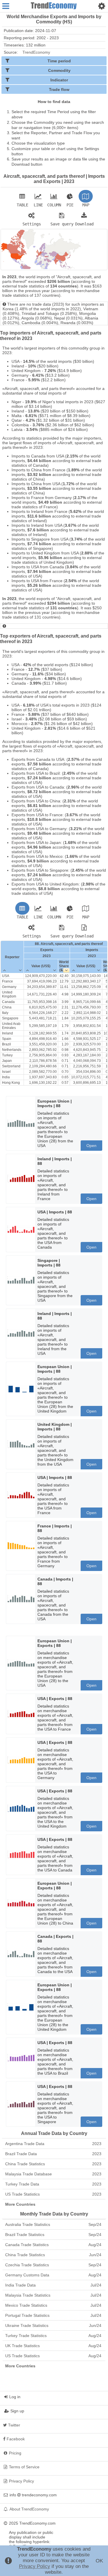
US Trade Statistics (53, 2194)
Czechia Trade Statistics (53, 2265)
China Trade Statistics (53, 2164)
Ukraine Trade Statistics (53, 2325)
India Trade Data (53, 2285)
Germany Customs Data (53, 2275)
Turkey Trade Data (53, 2184)
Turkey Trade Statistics (53, 2336)
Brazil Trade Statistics (53, 2235)
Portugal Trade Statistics (53, 2315)
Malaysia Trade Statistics (53, 2295)
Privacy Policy (35, 2566)
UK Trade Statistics (53, 2346)
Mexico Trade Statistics (53, 2305)
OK (99, 2561)
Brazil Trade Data (53, 2154)
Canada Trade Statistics (53, 2245)
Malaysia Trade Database (53, 2174)
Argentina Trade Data (53, 2144)
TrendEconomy (36, 52)
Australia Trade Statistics (53, 2224)
